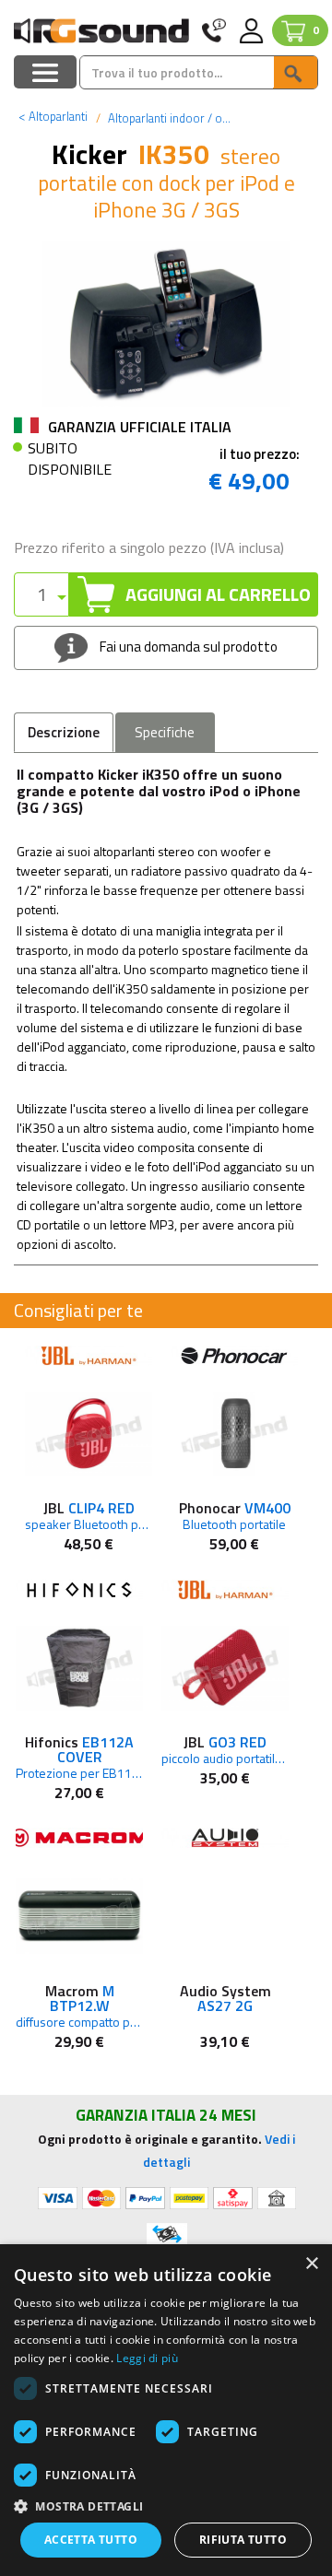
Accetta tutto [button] (91, 2540)
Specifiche (165, 732)
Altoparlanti (53, 116)
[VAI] (295, 72)
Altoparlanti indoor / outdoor (182, 118)
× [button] (311, 2264)
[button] (166, 2505)
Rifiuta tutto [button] (243, 2540)
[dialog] (166, 2410)
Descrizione (64, 732)
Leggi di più (147, 2358)
